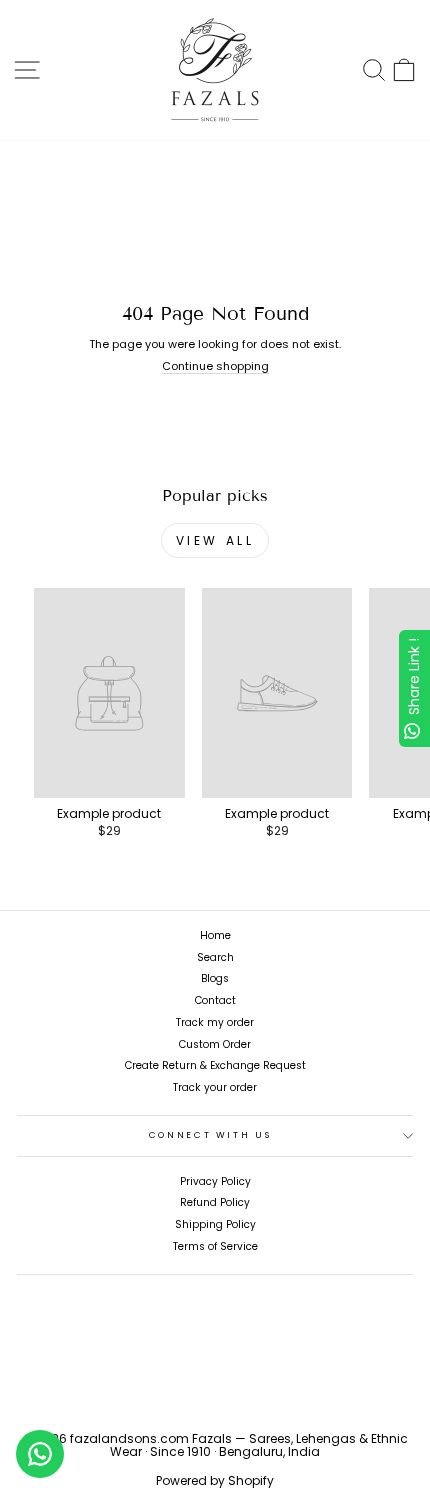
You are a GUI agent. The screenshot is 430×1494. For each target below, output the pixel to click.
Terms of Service (215, 1246)
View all (215, 540)
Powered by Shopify (215, 1480)
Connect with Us (210, 1135)
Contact (215, 1000)
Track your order (215, 1087)
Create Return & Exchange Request (215, 1065)
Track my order (215, 1022)
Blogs (215, 978)
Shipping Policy (215, 1224)
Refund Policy (215, 1202)
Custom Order (215, 1044)
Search (215, 957)
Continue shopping (215, 366)
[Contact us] (40, 1454)
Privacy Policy (215, 1181)
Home (215, 935)
